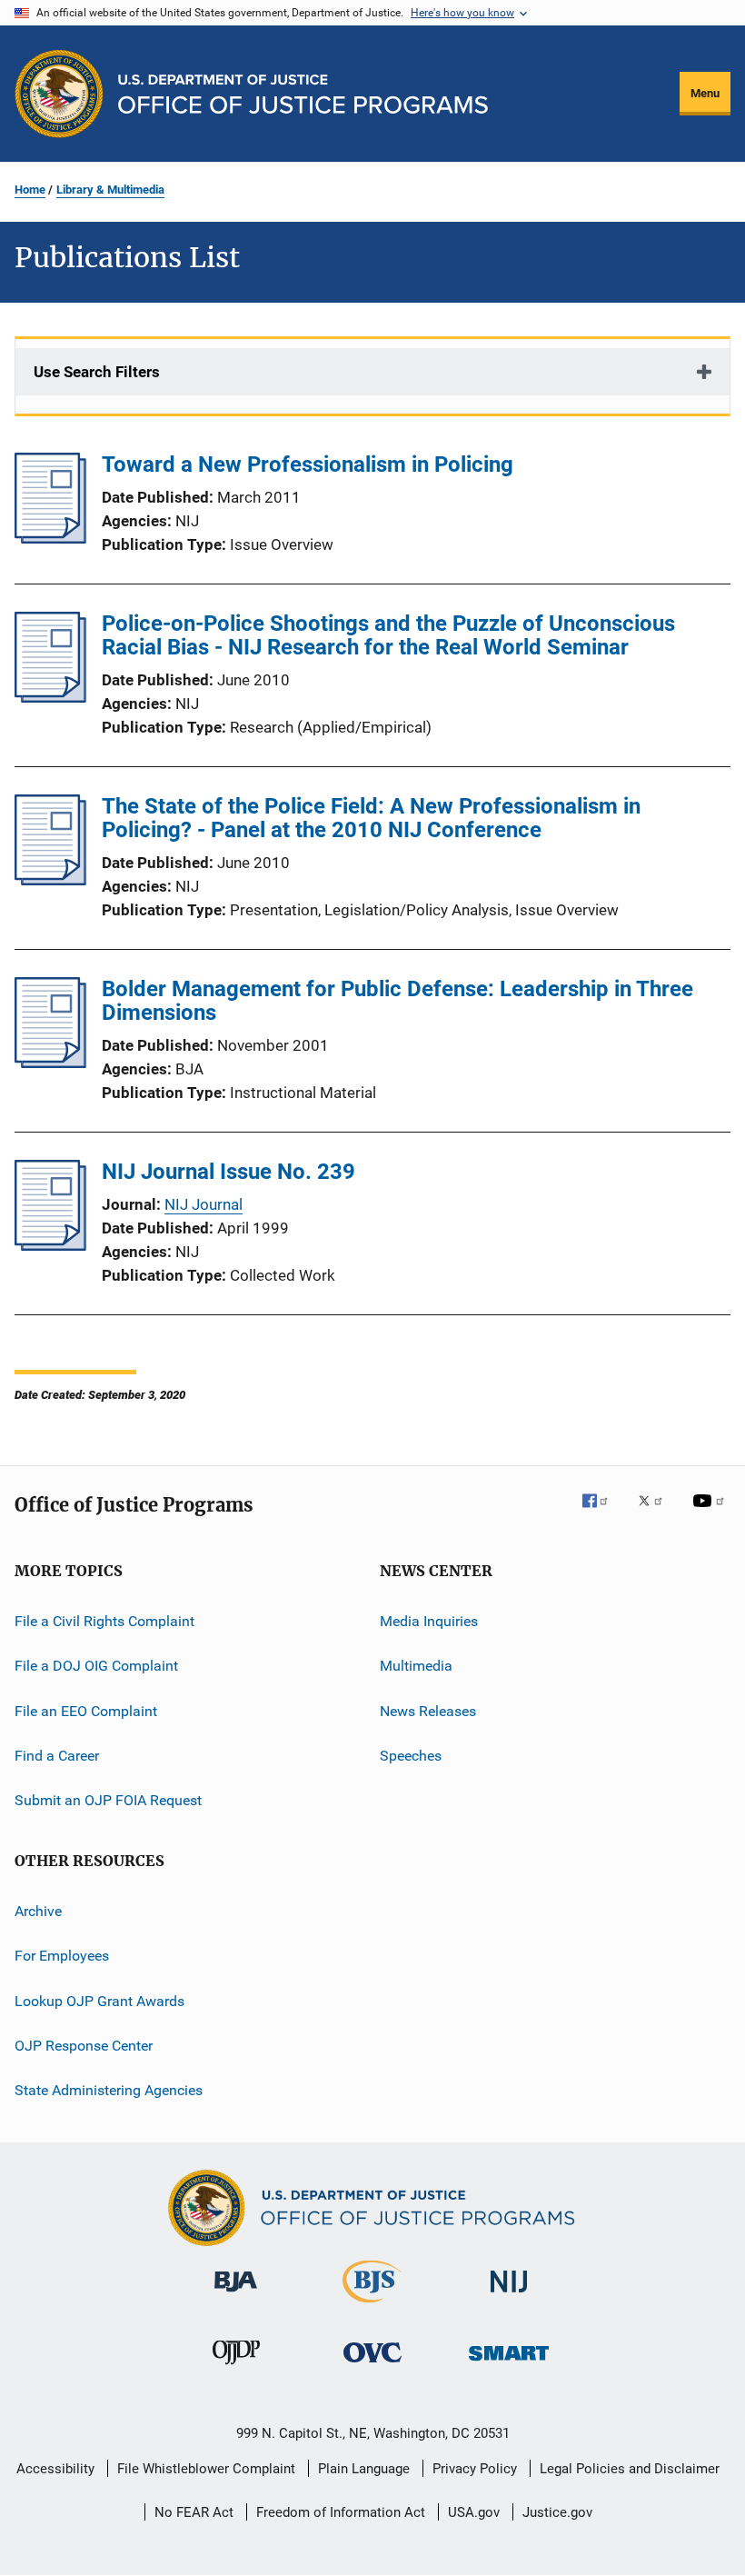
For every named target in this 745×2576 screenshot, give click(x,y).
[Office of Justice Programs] (59, 94)
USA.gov (474, 2512)
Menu (705, 93)
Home (30, 190)
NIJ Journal (204, 1204)
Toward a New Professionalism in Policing (308, 464)
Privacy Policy (475, 2469)
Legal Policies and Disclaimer (630, 2469)
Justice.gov (557, 2512)
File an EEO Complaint (86, 1711)
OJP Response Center (84, 2046)
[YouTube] (711, 1513)
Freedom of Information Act (341, 2512)
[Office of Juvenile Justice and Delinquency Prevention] (236, 2368)
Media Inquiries (429, 1621)
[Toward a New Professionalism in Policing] (50, 538)
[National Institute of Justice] (509, 2296)
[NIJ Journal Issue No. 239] (50, 1245)
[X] (657, 1513)
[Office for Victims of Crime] (372, 2366)
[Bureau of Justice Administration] (236, 2295)
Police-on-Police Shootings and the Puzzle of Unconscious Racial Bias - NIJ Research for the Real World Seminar (388, 635)
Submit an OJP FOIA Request (108, 1800)
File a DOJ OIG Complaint (96, 1666)
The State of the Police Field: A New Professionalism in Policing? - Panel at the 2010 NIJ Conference (371, 818)
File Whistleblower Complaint (206, 2469)
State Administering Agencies (109, 2090)
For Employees (62, 1956)
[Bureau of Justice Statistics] (372, 2306)
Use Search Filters (97, 372)
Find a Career (57, 1756)
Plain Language (364, 2469)
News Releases (428, 1711)
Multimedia (416, 1666)
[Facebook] (602, 1513)
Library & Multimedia (110, 190)
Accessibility (55, 2469)
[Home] (303, 94)
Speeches (411, 1756)
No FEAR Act (194, 2512)
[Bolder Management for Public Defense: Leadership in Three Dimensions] (50, 1063)
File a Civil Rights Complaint (104, 1621)
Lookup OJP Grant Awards (99, 2000)
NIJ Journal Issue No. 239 (228, 1172)
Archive (38, 1911)
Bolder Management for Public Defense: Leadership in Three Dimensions (397, 1001)
